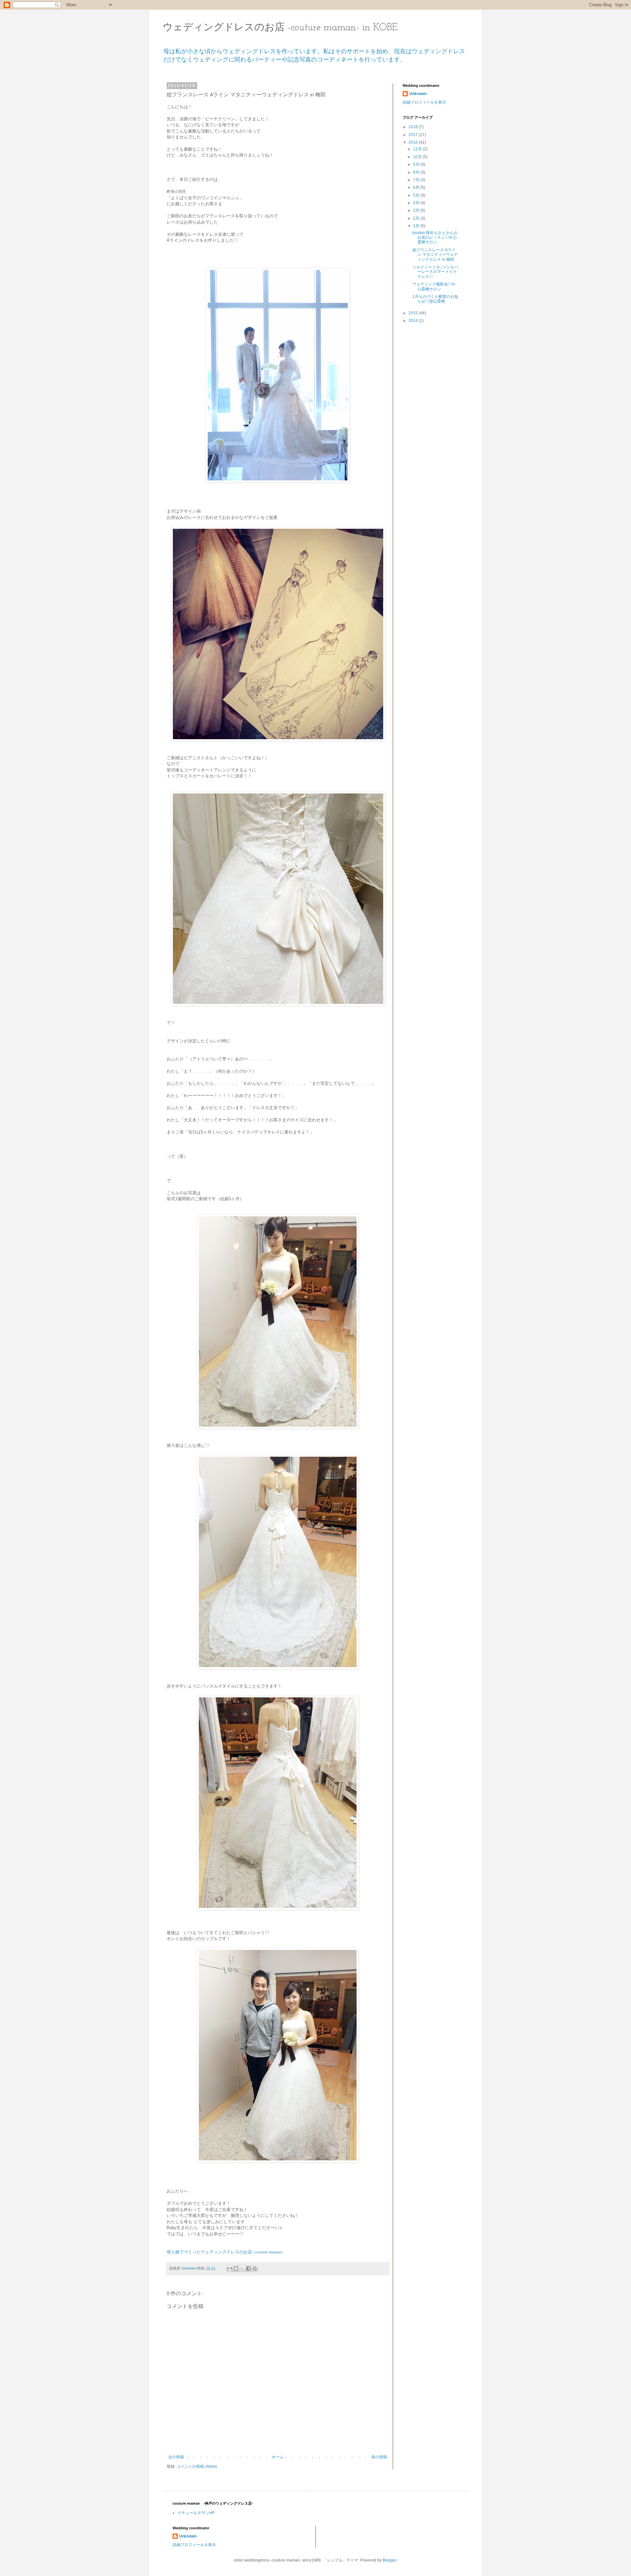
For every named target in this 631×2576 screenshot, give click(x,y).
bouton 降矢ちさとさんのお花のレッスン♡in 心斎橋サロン (435, 238)
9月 (417, 164)
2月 (417, 218)
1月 (417, 226)
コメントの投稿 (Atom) (197, 2467)
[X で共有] (242, 2269)
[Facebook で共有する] (248, 2269)
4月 (417, 203)
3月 (417, 210)
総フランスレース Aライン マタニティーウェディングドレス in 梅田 (435, 255)
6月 (417, 187)
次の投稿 (176, 2457)
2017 (414, 135)
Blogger (389, 2560)
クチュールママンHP (196, 2513)
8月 (417, 172)
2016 (414, 142)
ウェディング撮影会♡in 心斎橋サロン (434, 286)
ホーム (278, 2457)
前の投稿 (379, 2457)
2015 (414, 313)
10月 (418, 157)
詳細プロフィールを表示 (424, 102)
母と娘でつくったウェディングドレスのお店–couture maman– (225, 2252)
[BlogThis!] (236, 2269)
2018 (414, 127)
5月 (417, 195)
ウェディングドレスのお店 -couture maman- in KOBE (280, 28)
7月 (417, 180)
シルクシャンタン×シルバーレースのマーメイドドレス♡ (435, 272)
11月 (418, 149)
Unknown (418, 94)
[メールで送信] (230, 2269)
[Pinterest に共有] (255, 2269)
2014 (414, 321)
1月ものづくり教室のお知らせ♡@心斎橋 (435, 299)
